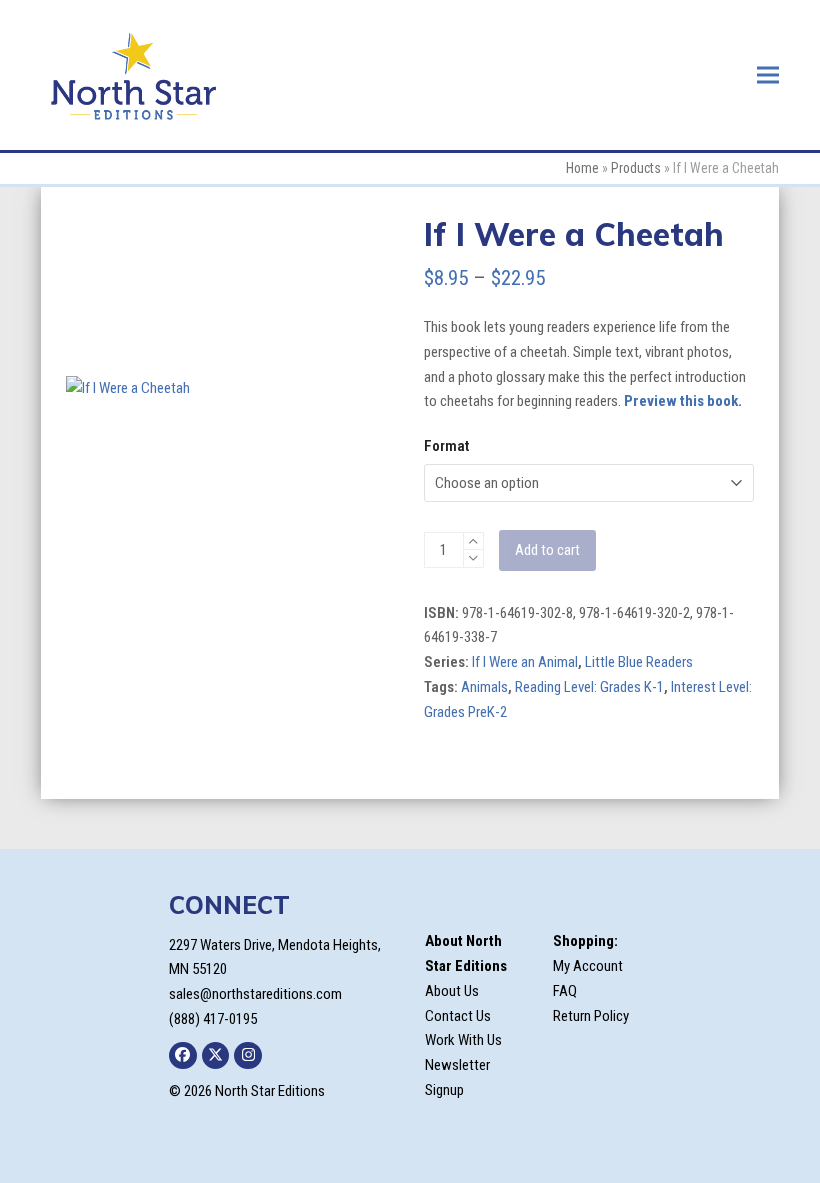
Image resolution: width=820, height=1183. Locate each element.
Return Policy (591, 1016)
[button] (768, 74)
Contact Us (458, 1016)
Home (582, 168)
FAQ (565, 991)
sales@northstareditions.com (255, 994)
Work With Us (463, 1040)
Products (636, 168)
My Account (588, 966)
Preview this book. (683, 401)
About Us (452, 991)
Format (446, 446)
